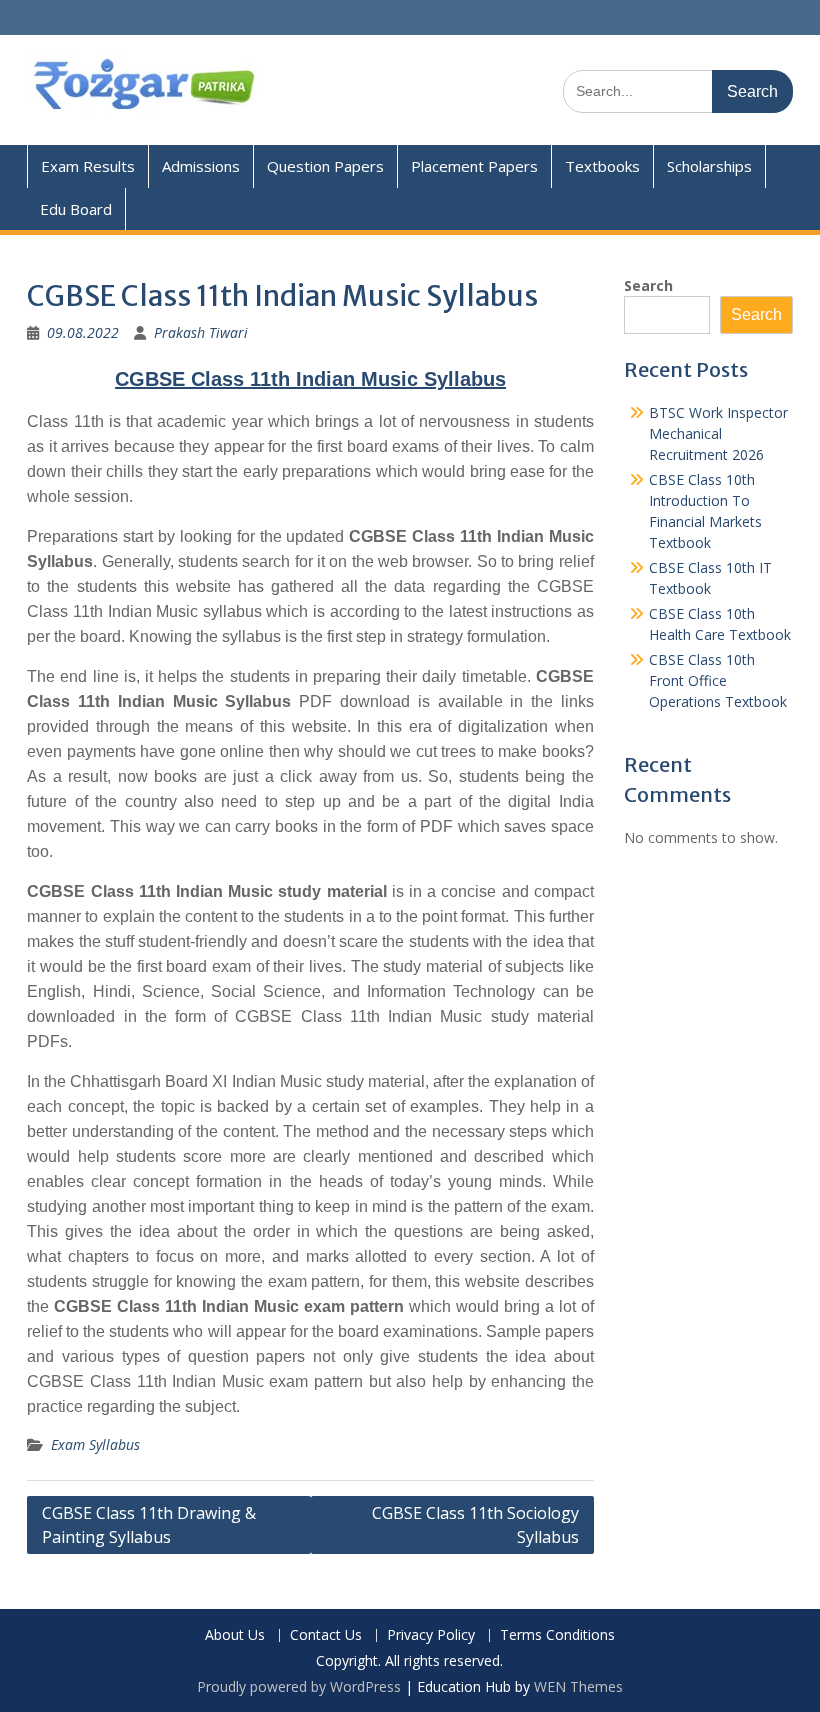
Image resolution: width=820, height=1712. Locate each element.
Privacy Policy (431, 1635)
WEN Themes (578, 1686)
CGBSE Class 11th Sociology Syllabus (475, 1525)
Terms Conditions (557, 1635)
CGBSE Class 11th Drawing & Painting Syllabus (149, 1525)
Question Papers (325, 166)
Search (648, 285)
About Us (235, 1635)
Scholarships (709, 166)
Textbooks (602, 166)
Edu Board (76, 209)
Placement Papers (474, 166)
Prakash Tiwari (201, 332)
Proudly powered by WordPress (299, 1686)
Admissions (201, 166)
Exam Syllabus (95, 1444)
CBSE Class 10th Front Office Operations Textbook (718, 680)
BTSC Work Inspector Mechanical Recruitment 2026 (718, 433)
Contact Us (326, 1635)
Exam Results (88, 166)
